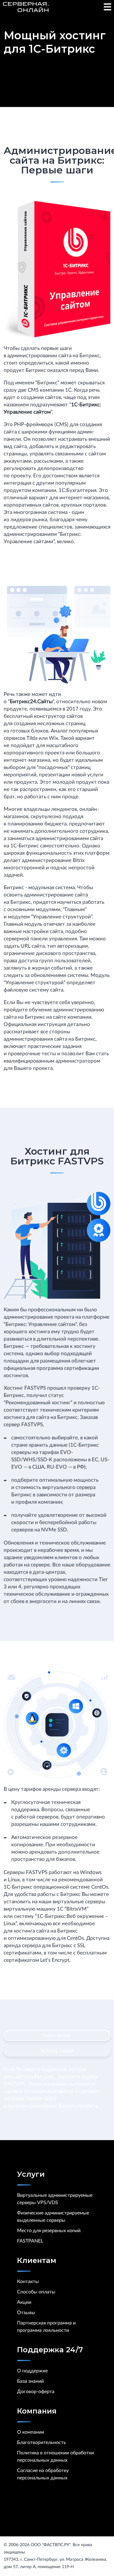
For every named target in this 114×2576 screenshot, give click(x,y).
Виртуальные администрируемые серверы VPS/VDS (55, 2199)
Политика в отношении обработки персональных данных (55, 2457)
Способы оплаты (36, 2292)
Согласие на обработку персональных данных (43, 2474)
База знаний (30, 2381)
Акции (24, 2302)
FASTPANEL (30, 2241)
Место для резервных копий (49, 2231)
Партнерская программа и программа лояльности (46, 2327)
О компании (31, 2432)
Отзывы (26, 2313)
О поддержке (32, 2371)
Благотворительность (41, 2442)
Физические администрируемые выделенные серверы (53, 2217)
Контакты (28, 2282)
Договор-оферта (36, 2392)
